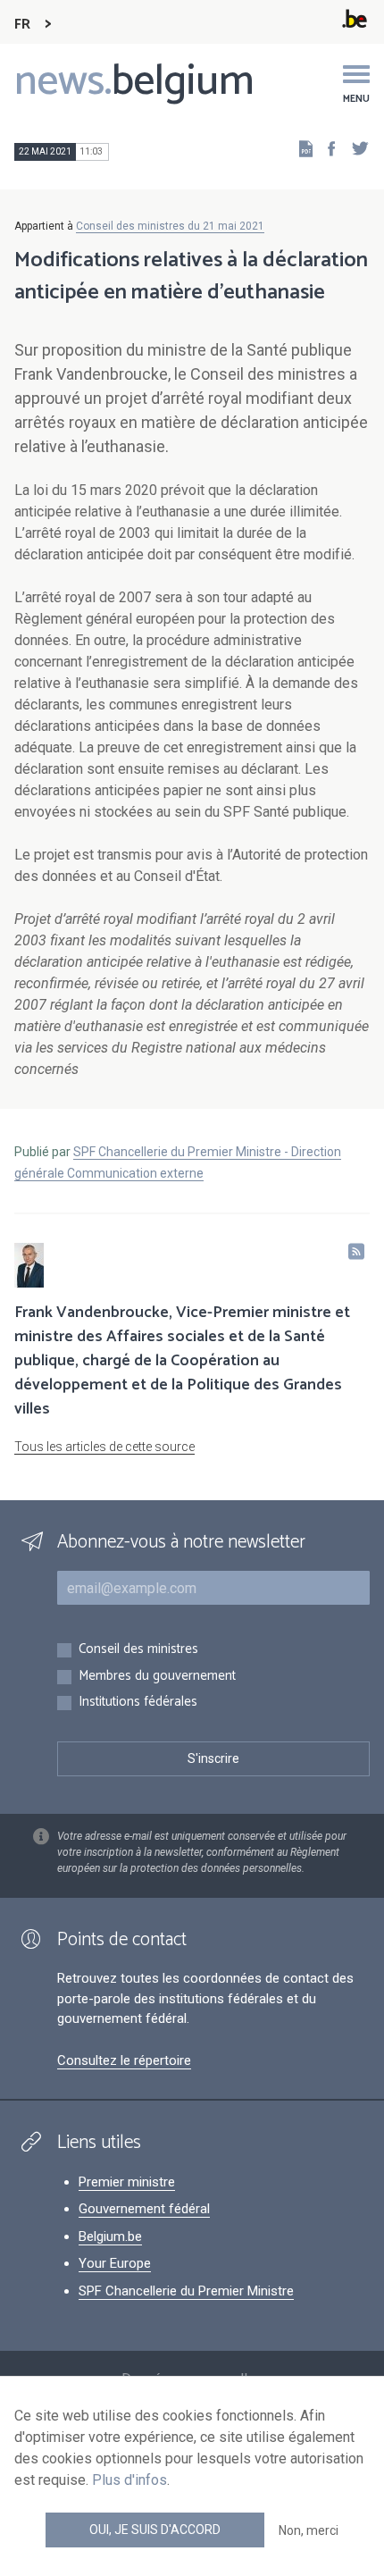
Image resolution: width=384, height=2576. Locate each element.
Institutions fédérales (138, 1703)
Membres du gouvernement (157, 1677)
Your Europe (115, 2263)
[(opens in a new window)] (326, 148)
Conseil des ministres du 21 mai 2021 (170, 226)
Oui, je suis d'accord (155, 2530)
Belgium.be (110, 2236)
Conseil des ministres (138, 1650)
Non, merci (309, 2530)
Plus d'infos (129, 2480)
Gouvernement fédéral (144, 2209)
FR (22, 25)
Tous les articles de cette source (104, 1447)
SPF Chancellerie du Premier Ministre (186, 2291)
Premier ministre (127, 2182)
